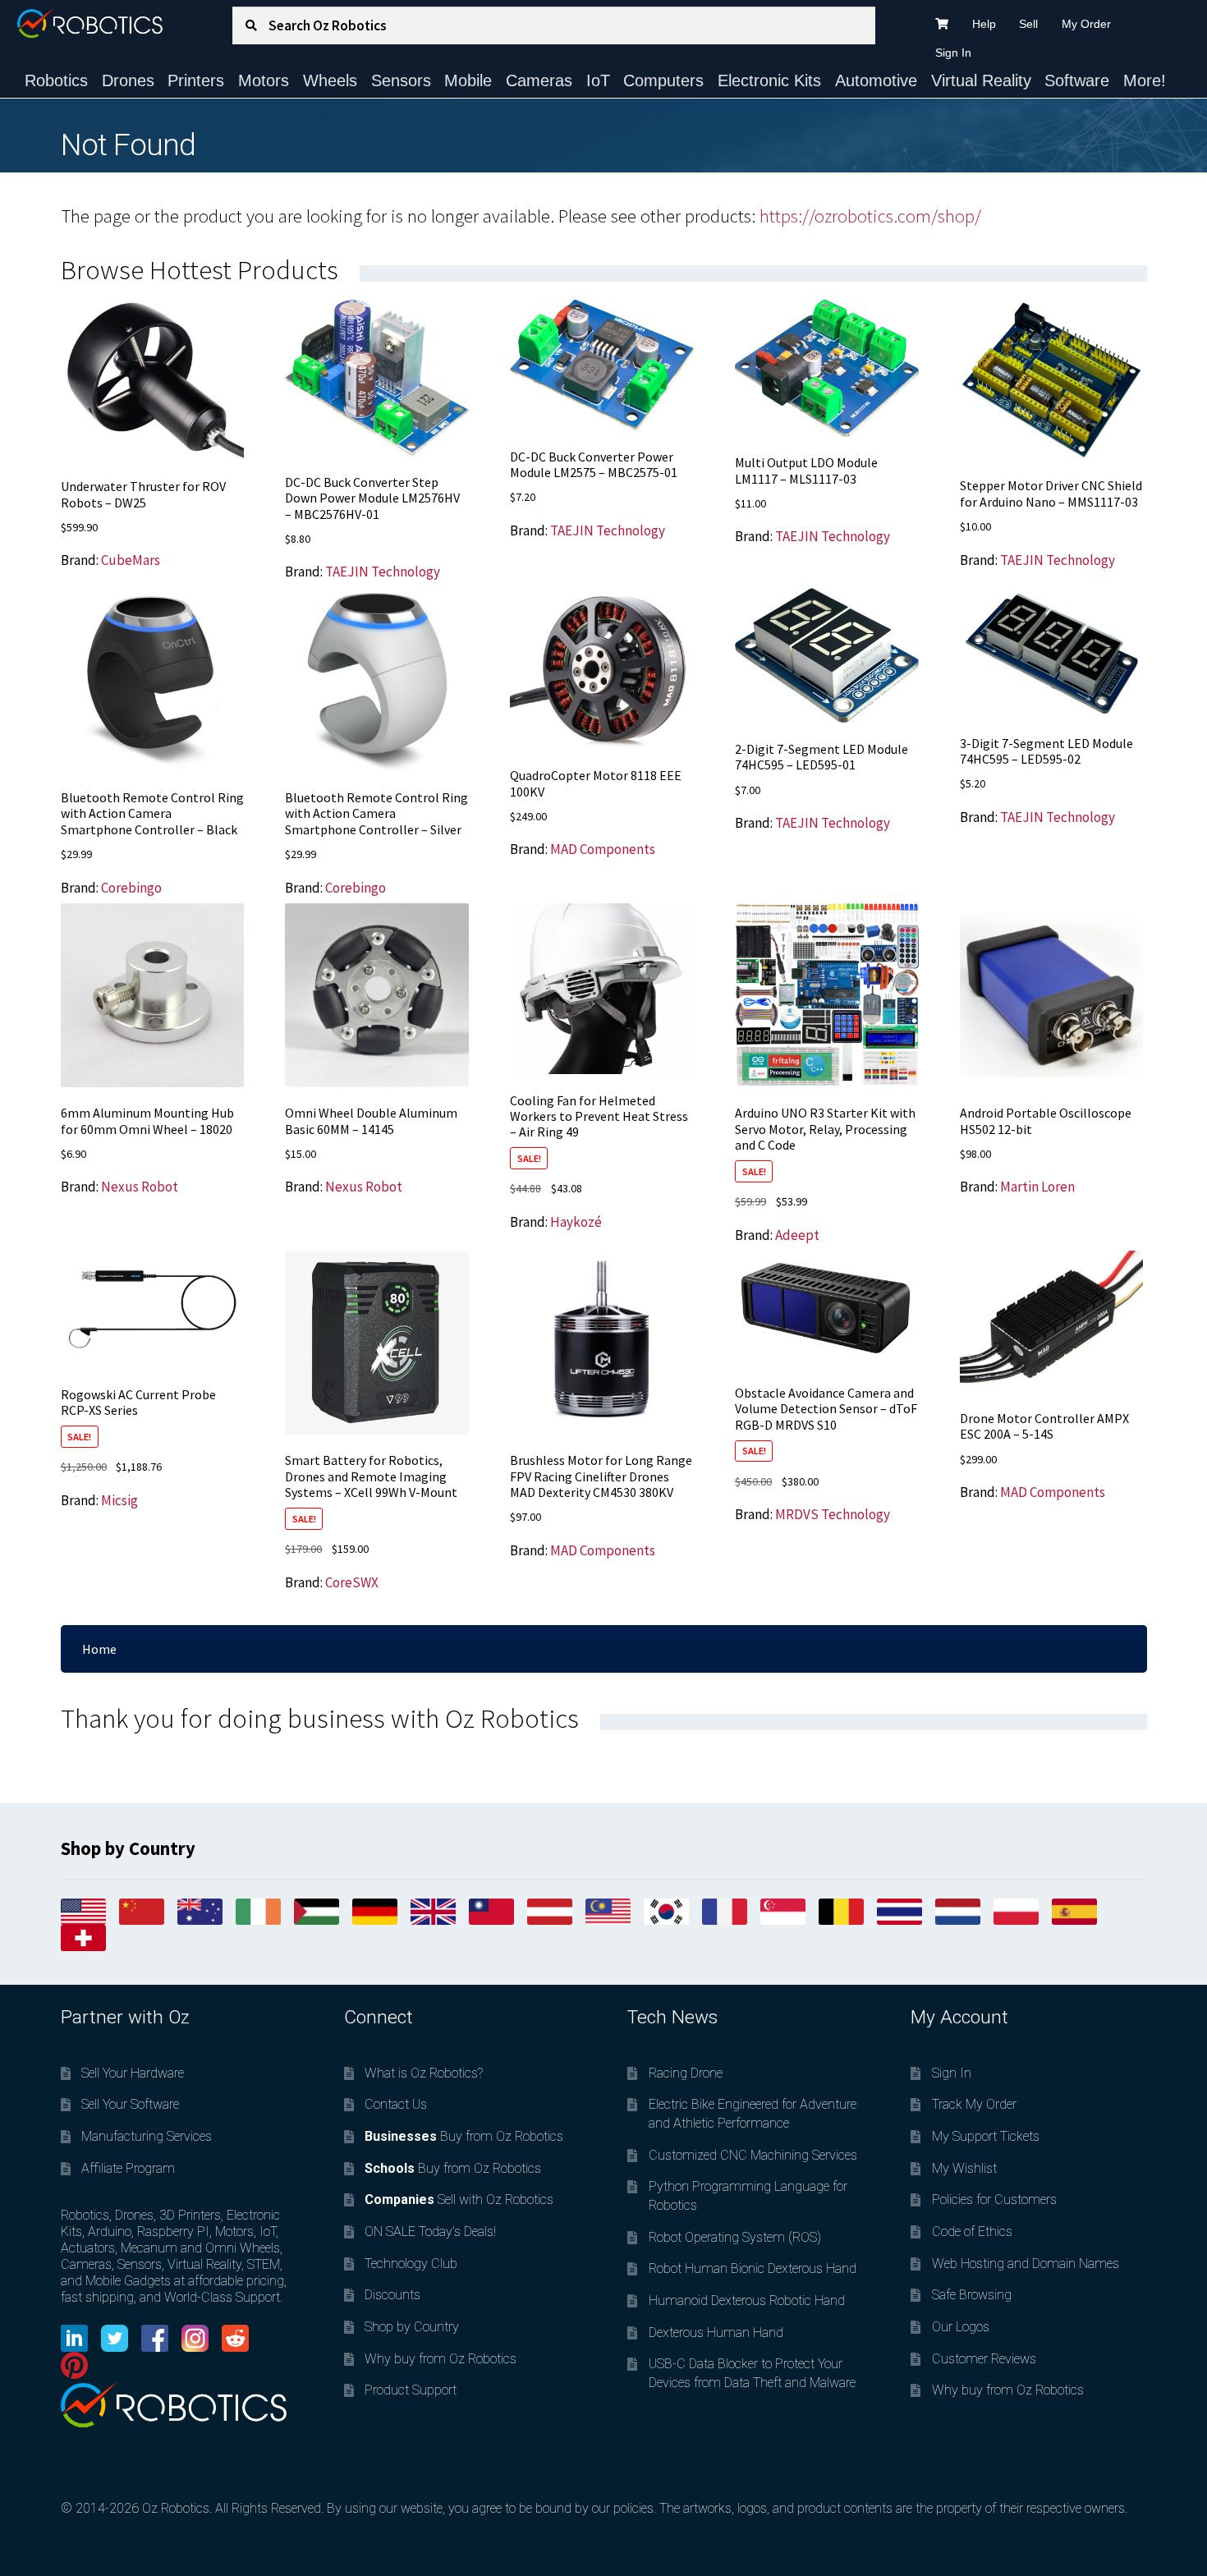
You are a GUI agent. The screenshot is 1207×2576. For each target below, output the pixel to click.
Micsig (119, 1500)
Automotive (876, 80)
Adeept (797, 1235)
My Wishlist (964, 2168)
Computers (663, 80)
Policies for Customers (994, 2199)
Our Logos (961, 2327)
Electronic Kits (769, 80)
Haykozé (576, 1222)
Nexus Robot (140, 1187)
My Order (1086, 24)
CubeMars (131, 560)
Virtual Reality (981, 80)
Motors (264, 80)
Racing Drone (686, 2073)
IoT (598, 80)
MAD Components (603, 849)
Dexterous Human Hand (716, 2333)
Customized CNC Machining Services (753, 2155)
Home (99, 1649)
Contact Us (396, 2104)
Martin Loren (1037, 1187)
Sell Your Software (130, 2104)
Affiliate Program (128, 2168)
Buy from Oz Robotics (464, 2136)
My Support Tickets (986, 2136)
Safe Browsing (972, 2295)
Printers (196, 80)
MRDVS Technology (833, 1514)
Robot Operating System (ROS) (735, 2237)
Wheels (330, 80)
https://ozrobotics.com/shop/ (870, 216)
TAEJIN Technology (383, 572)
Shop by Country (412, 2327)
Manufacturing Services (147, 2136)
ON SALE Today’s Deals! (430, 2232)
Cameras (539, 80)
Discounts (392, 2295)
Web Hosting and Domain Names (1026, 2264)
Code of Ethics (972, 2232)
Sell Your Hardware (133, 2073)
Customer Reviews (984, 2359)
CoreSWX (352, 1582)
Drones (128, 80)
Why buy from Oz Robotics (441, 2359)
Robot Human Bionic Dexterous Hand (753, 2268)
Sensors (401, 80)
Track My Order (974, 2104)
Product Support (411, 2390)
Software (1077, 80)
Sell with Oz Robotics (459, 2199)
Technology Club (411, 2264)
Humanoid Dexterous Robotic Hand (747, 2300)
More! (1145, 80)
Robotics (56, 80)
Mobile (468, 80)
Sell (1028, 24)
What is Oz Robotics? (424, 2073)
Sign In (953, 53)
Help (984, 24)
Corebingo (131, 888)
